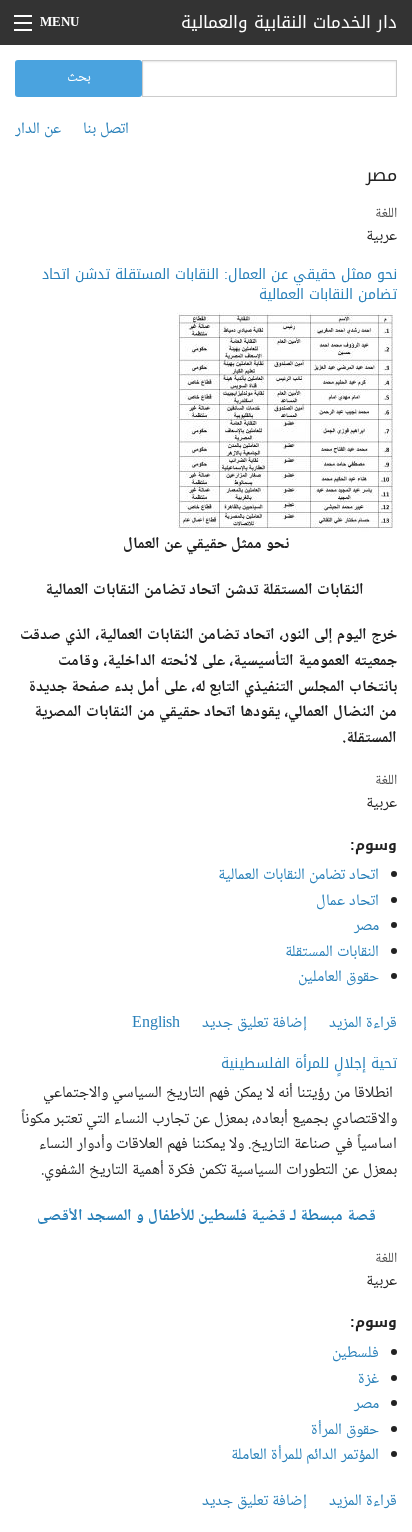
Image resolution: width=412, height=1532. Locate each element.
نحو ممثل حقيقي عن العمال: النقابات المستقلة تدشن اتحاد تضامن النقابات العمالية (219, 284)
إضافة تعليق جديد (254, 1024)
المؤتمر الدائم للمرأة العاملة (305, 1455)
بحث (79, 78)
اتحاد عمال (347, 901)
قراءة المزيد (363, 1024)
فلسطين (355, 1353)
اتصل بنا (106, 130)
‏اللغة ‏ (384, 214)
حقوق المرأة (345, 1430)
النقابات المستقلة (332, 952)
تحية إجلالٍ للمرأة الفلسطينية (309, 1063)
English (156, 1024)
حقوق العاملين (338, 977)
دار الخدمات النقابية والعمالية (289, 22)
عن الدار (38, 130)
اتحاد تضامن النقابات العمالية (298, 875)
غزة (368, 1379)
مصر (366, 926)
